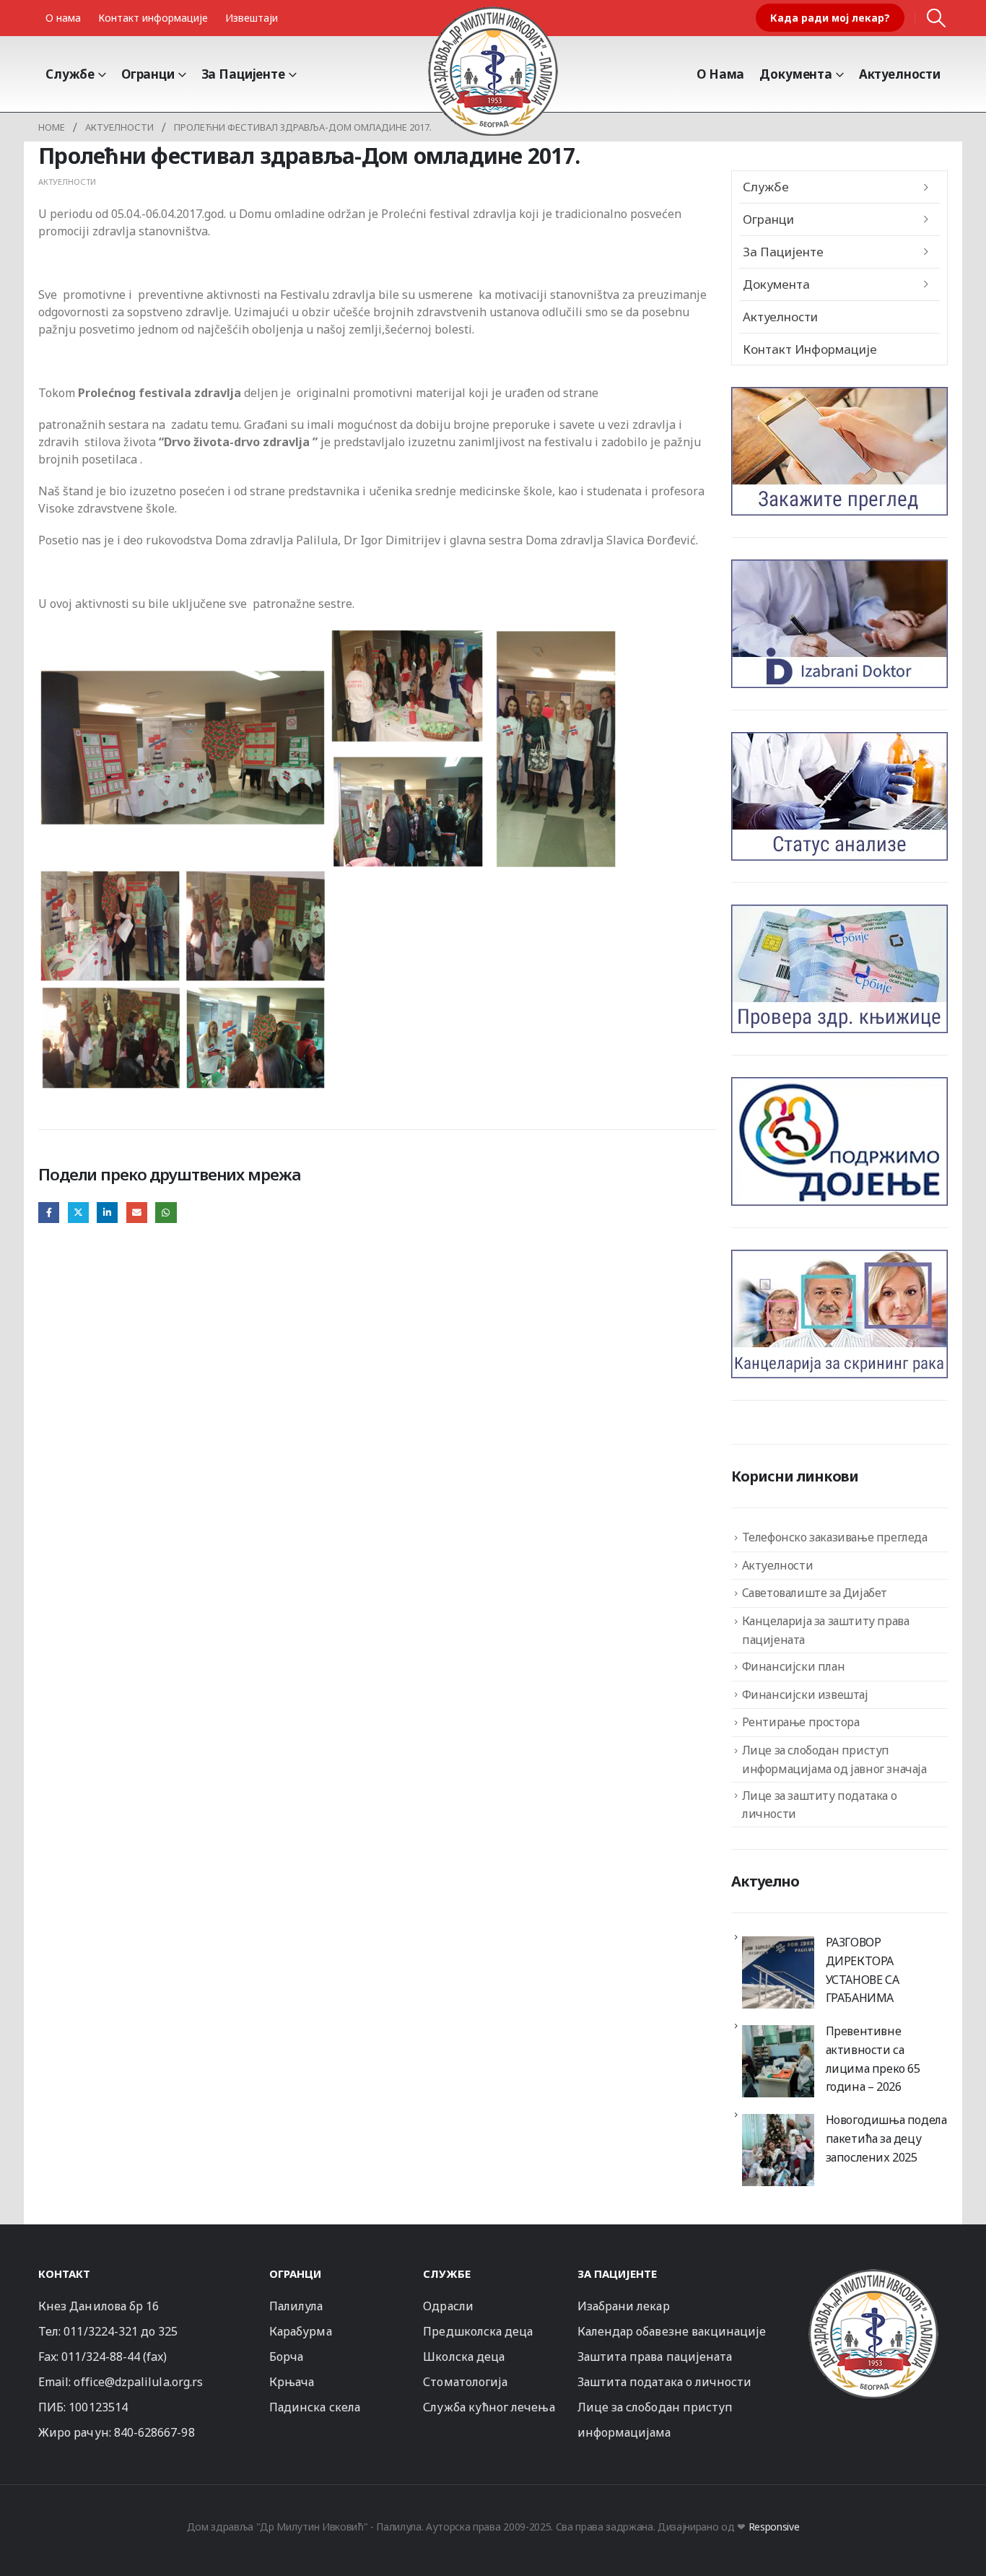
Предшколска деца (478, 2331)
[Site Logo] (493, 71)
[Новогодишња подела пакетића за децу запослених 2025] (778, 2150)
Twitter (78, 1213)
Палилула (296, 2306)
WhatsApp (166, 1213)
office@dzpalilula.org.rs (138, 2382)
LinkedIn (107, 1213)
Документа (796, 74)
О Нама (720, 74)
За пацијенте (243, 74)
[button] (937, 18)
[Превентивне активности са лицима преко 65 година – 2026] (778, 2061)
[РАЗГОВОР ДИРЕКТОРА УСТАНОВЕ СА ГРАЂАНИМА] (778, 1972)
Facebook (49, 1213)
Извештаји (252, 18)
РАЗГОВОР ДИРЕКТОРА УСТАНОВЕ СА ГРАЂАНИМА (863, 1970)
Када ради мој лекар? (830, 18)
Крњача (292, 2382)
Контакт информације (153, 18)
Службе (70, 74)
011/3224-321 (101, 2331)
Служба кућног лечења (489, 2407)
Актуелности (900, 74)
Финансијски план (794, 1666)
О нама (63, 18)
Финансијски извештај (805, 1694)
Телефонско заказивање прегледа (835, 1537)
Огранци (148, 74)
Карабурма (301, 2331)
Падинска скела (315, 2407)
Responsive (774, 2527)
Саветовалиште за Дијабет (815, 1593)
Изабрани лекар (624, 2306)
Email (137, 1213)
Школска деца (464, 2357)
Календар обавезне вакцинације (672, 2331)
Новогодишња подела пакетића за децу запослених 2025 (886, 2138)
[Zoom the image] (873, 2275)
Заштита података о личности (665, 2382)
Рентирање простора (801, 1722)
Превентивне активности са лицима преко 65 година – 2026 (873, 2059)
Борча (286, 2357)
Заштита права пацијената (655, 2357)
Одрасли (448, 2306)
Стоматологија (465, 2382)
